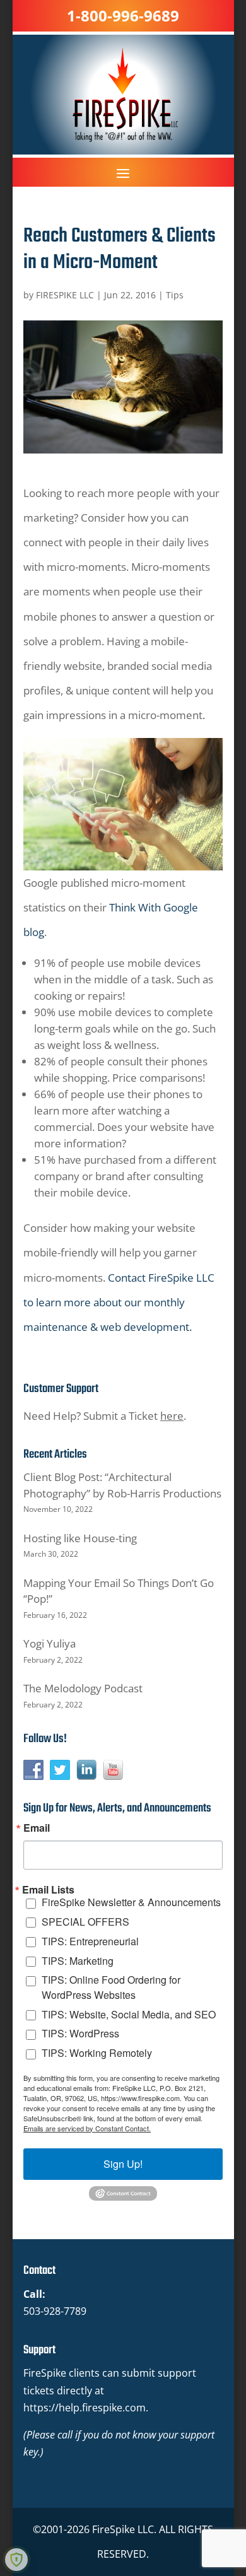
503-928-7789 (55, 2311)
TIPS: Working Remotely (97, 2053)
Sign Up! (123, 2164)
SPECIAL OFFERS (85, 1922)
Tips (175, 295)
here (172, 1416)
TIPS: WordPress (80, 2033)
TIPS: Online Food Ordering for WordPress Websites (111, 1987)
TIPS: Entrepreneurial (90, 1941)
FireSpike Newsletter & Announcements (131, 1902)
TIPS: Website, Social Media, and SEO (129, 2014)
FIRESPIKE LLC (65, 295)
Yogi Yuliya (50, 1643)
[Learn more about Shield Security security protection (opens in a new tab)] (16, 2560)
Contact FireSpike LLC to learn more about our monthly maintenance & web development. (119, 1302)
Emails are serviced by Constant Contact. (87, 2128)
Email (37, 1828)
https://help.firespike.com (85, 2408)
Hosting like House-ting (80, 1538)
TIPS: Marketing (78, 1961)
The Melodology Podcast (83, 1688)
